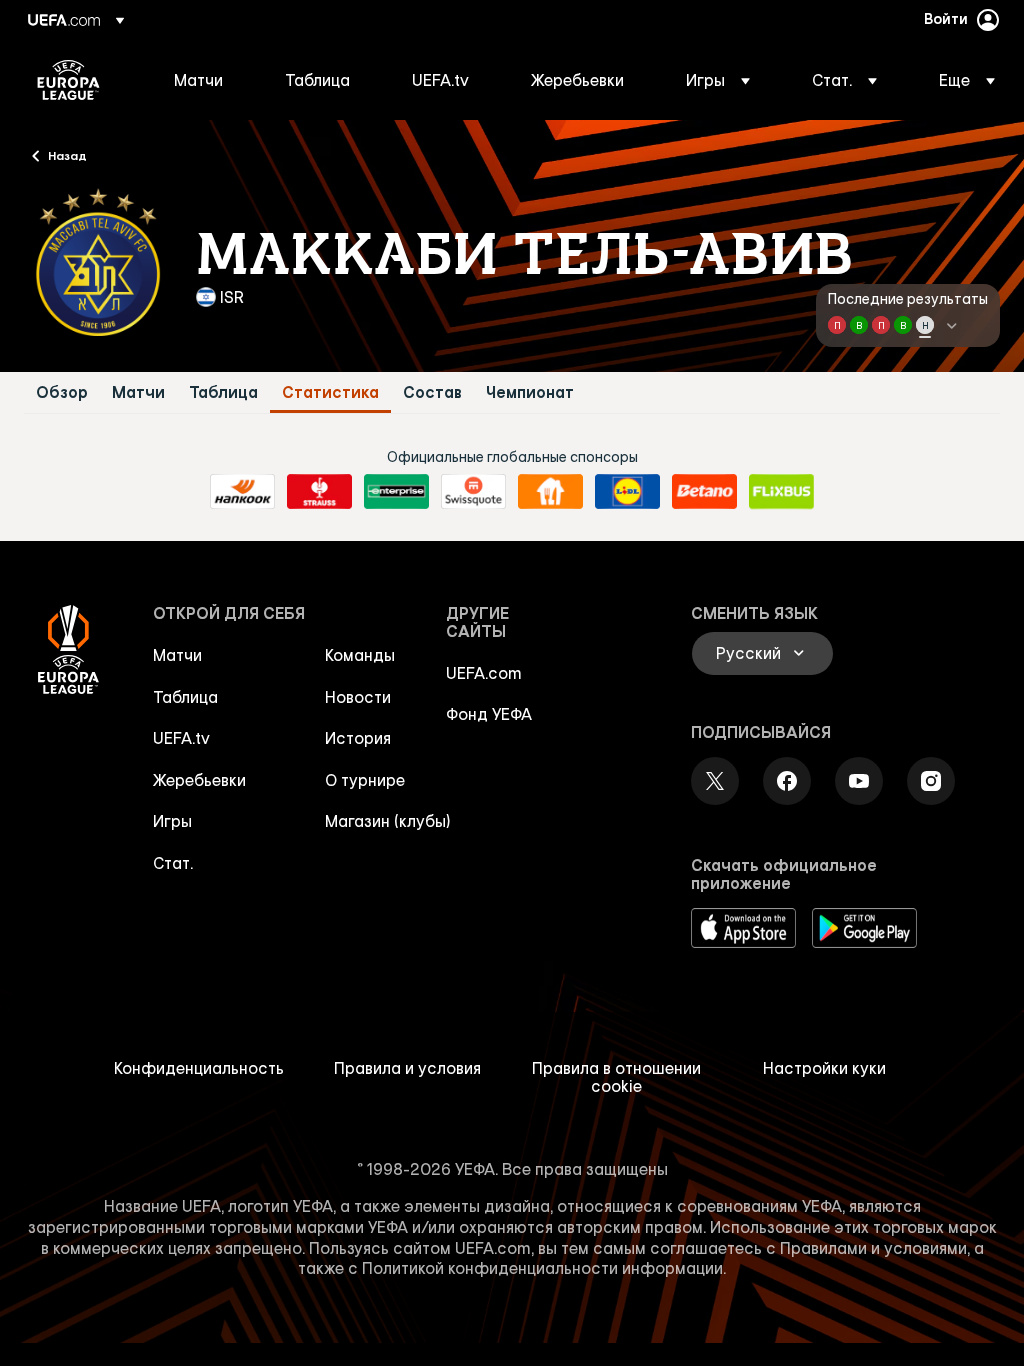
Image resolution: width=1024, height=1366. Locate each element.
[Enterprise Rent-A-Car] (396, 492)
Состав (432, 392)
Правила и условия (407, 1068)
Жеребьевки (199, 780)
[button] (718, 80)
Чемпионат (530, 392)
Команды (360, 655)
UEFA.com (484, 673)
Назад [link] (67, 155)
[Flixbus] (781, 492)
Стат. (173, 863)
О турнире (365, 780)
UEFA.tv (181, 738)
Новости (358, 697)
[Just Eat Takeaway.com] (550, 492)
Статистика (330, 392)
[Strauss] (319, 492)
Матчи (138, 392)
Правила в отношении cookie (616, 1077)
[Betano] (704, 492)
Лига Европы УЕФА (68, 80)
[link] (198, 80)
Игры (172, 821)
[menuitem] (204, 80)
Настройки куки (824, 1068)
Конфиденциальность (199, 1068)
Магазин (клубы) (388, 821)
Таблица (223, 392)
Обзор (62, 392)
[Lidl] (627, 492)
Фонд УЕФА (489, 714)
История (358, 738)
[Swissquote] (473, 492)
